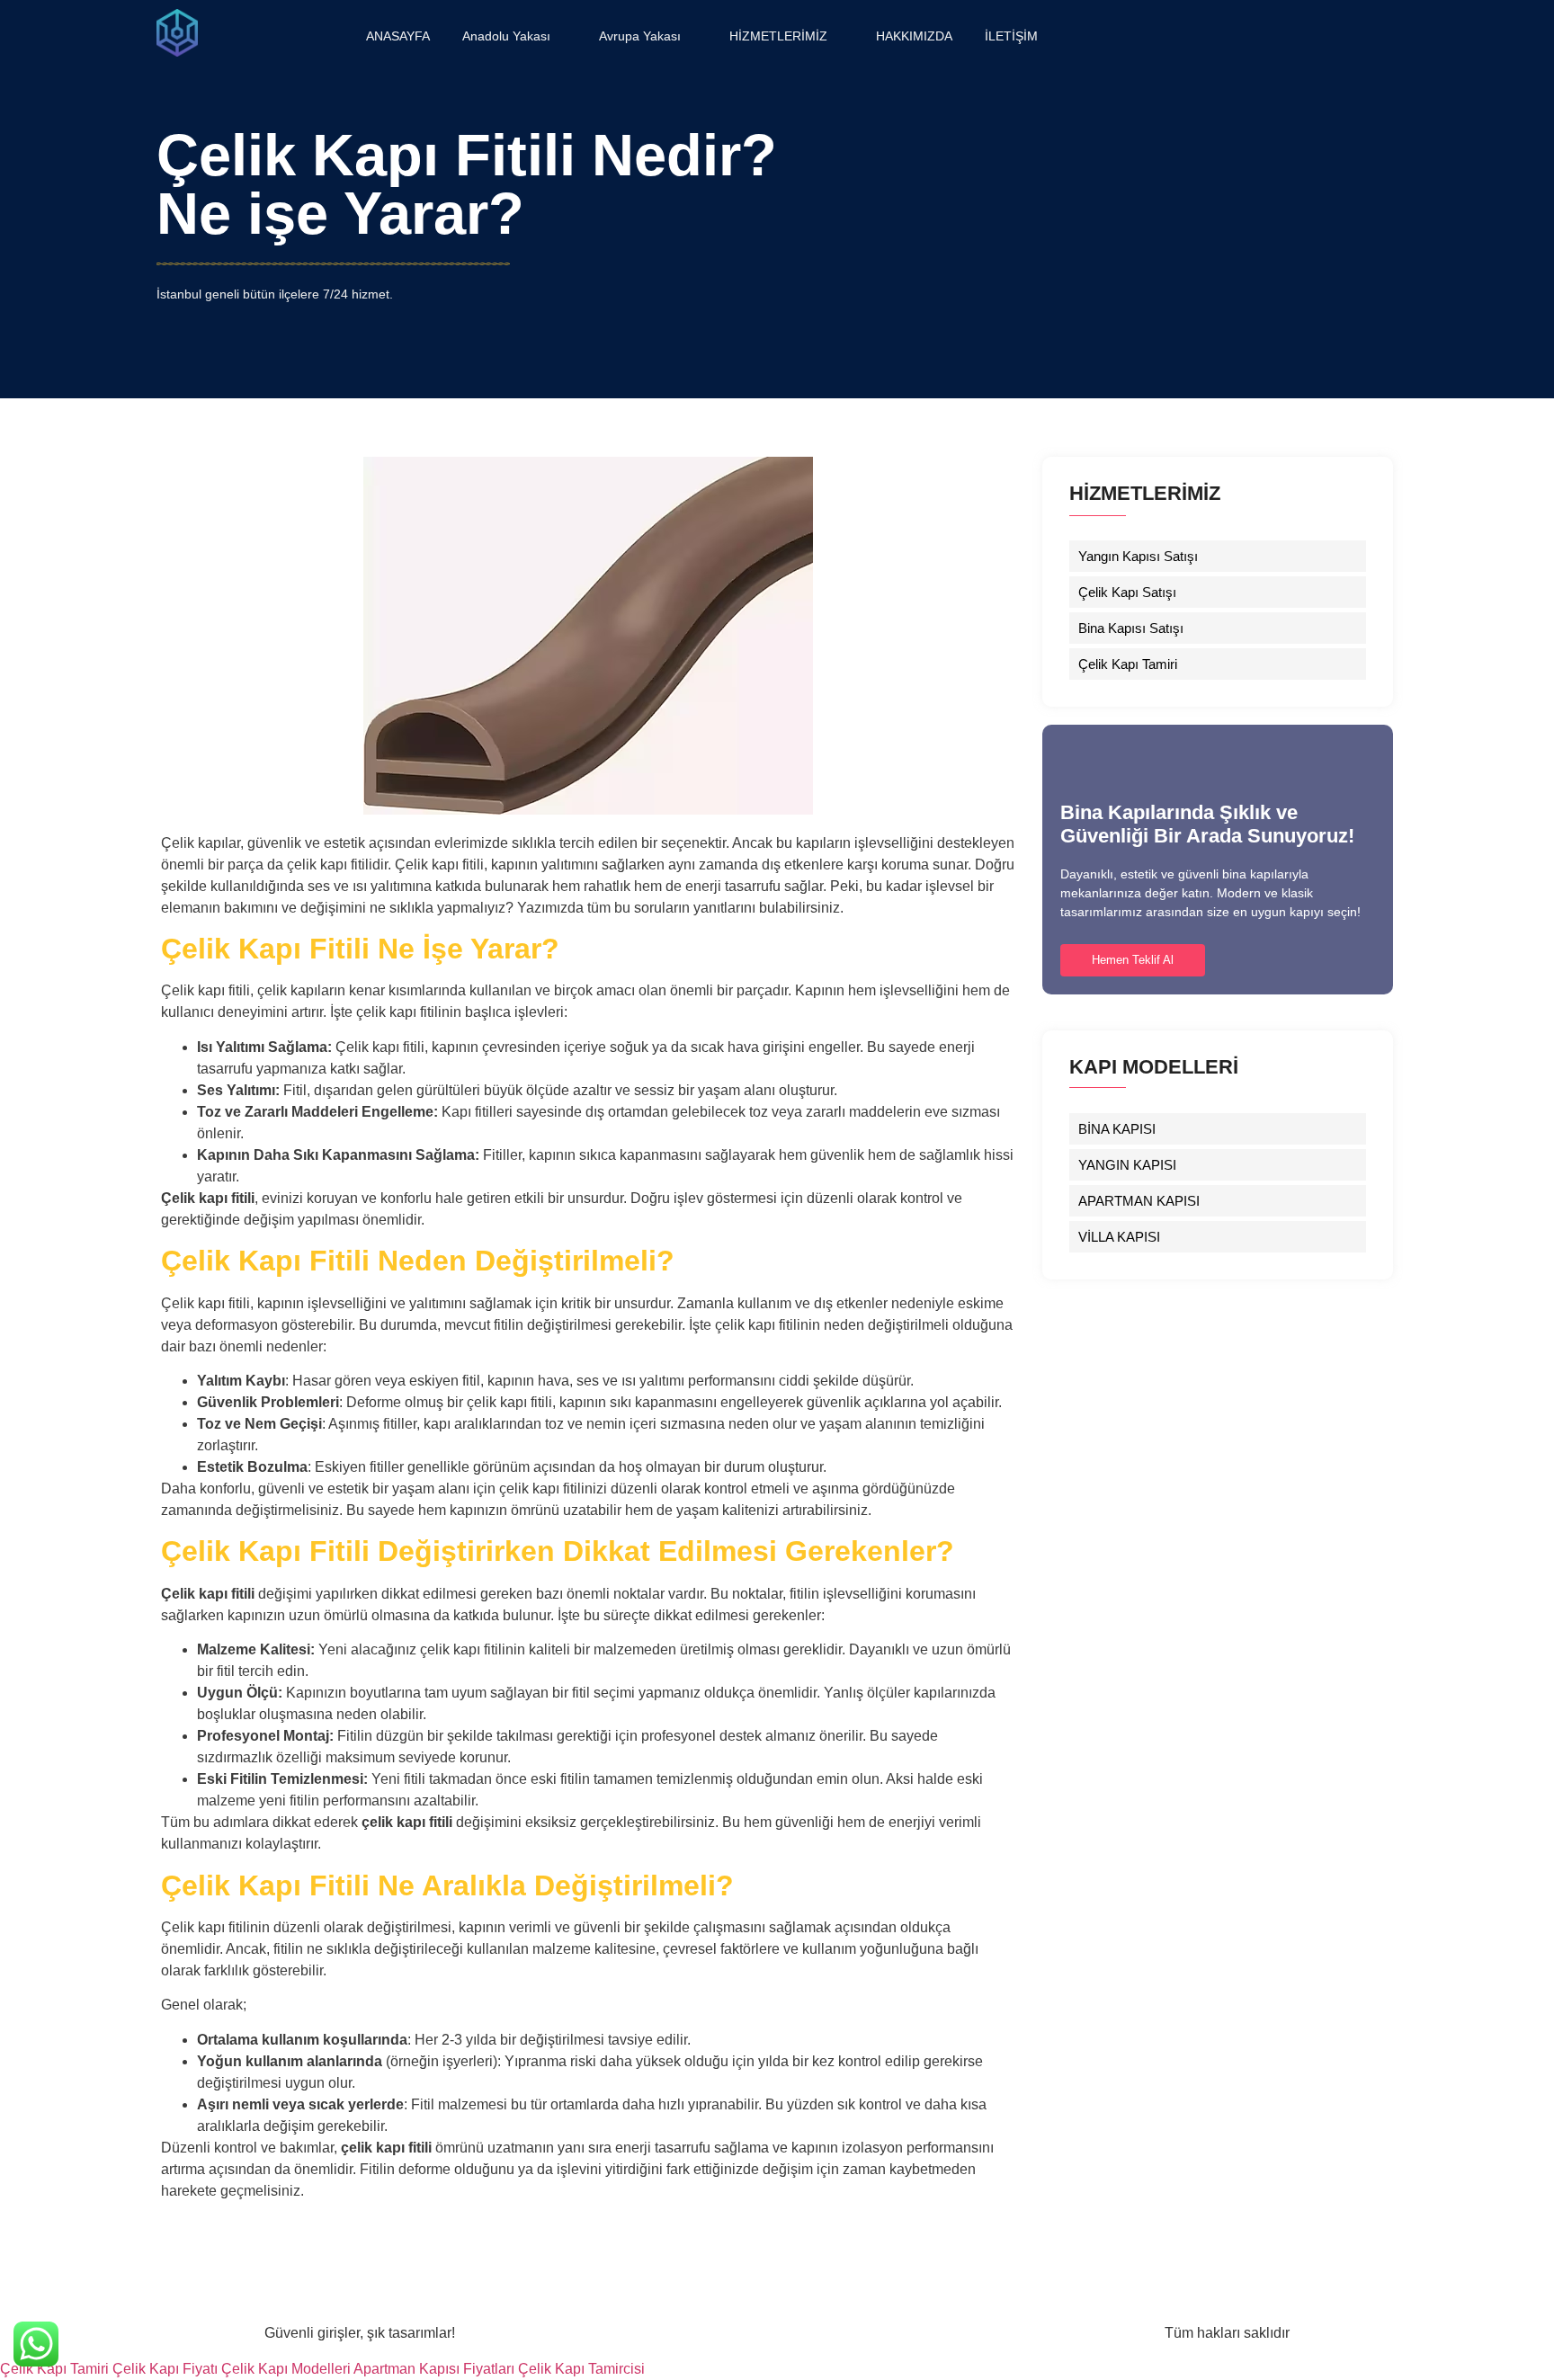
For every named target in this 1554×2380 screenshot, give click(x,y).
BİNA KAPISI (1117, 1129)
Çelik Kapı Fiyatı (165, 2369)
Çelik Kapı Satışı (1127, 592)
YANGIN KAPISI (1127, 1165)
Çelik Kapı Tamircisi (581, 2369)
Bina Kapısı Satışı (1131, 628)
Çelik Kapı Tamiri (1128, 664)
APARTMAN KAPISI (1139, 1201)
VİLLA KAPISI (1119, 1237)
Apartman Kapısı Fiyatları (434, 2369)
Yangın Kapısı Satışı (1138, 556)
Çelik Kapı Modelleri (286, 2369)
